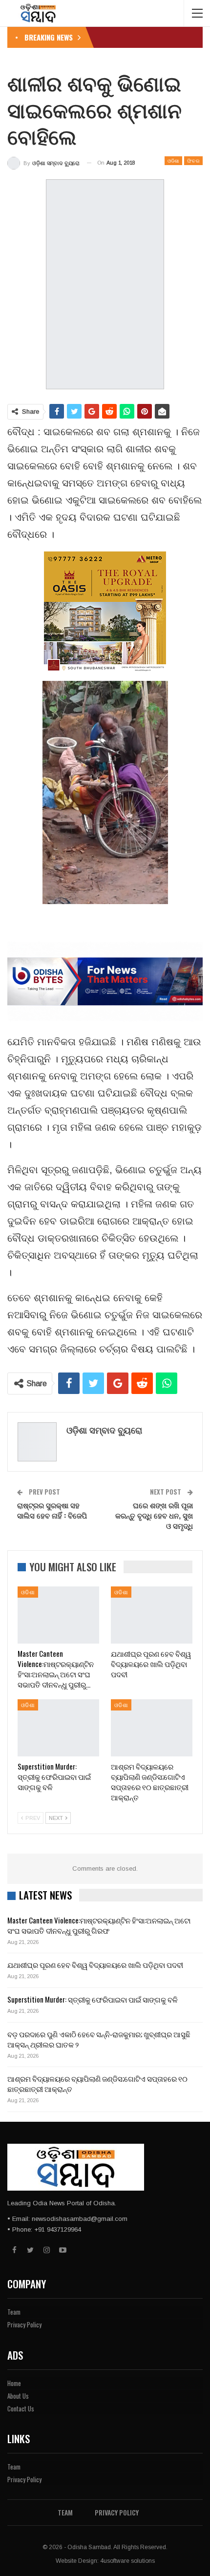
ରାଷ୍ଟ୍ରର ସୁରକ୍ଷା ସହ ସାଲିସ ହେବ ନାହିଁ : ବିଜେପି (52, 1510)
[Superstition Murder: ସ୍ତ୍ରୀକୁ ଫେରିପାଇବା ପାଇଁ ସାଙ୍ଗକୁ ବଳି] (58, 1728)
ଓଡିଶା (173, 160)
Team (14, 2312)
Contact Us (21, 2408)
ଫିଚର (193, 160)
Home (14, 2383)
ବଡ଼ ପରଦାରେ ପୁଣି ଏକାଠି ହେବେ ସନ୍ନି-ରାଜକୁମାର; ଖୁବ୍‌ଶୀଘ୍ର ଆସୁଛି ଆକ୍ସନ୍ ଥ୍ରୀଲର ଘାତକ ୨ (99, 2039)
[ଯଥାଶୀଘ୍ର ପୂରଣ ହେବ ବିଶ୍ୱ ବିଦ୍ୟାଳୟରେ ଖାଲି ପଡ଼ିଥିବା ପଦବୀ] (152, 1615)
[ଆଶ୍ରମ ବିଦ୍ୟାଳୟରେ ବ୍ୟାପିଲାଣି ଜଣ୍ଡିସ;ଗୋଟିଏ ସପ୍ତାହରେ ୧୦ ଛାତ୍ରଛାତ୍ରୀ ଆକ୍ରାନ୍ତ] (152, 1728)
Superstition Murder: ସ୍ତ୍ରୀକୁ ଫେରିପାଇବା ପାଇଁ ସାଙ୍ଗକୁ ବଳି (93, 1999)
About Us (18, 2396)
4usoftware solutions (127, 2561)
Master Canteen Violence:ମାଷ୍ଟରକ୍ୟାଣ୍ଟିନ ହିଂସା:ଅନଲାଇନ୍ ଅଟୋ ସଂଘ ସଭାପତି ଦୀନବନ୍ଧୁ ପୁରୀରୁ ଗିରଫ (99, 1925)
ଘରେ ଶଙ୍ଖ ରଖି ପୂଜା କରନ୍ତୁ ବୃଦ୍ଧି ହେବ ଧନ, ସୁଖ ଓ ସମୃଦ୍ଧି (154, 1515)
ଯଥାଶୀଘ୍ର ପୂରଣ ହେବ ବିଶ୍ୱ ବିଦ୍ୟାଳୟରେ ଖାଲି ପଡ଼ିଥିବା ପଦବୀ (95, 1964)
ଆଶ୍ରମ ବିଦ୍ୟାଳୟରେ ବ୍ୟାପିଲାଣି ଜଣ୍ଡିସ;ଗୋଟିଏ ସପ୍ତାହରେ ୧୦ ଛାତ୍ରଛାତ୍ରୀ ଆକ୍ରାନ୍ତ (97, 2083)
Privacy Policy (24, 2324)
